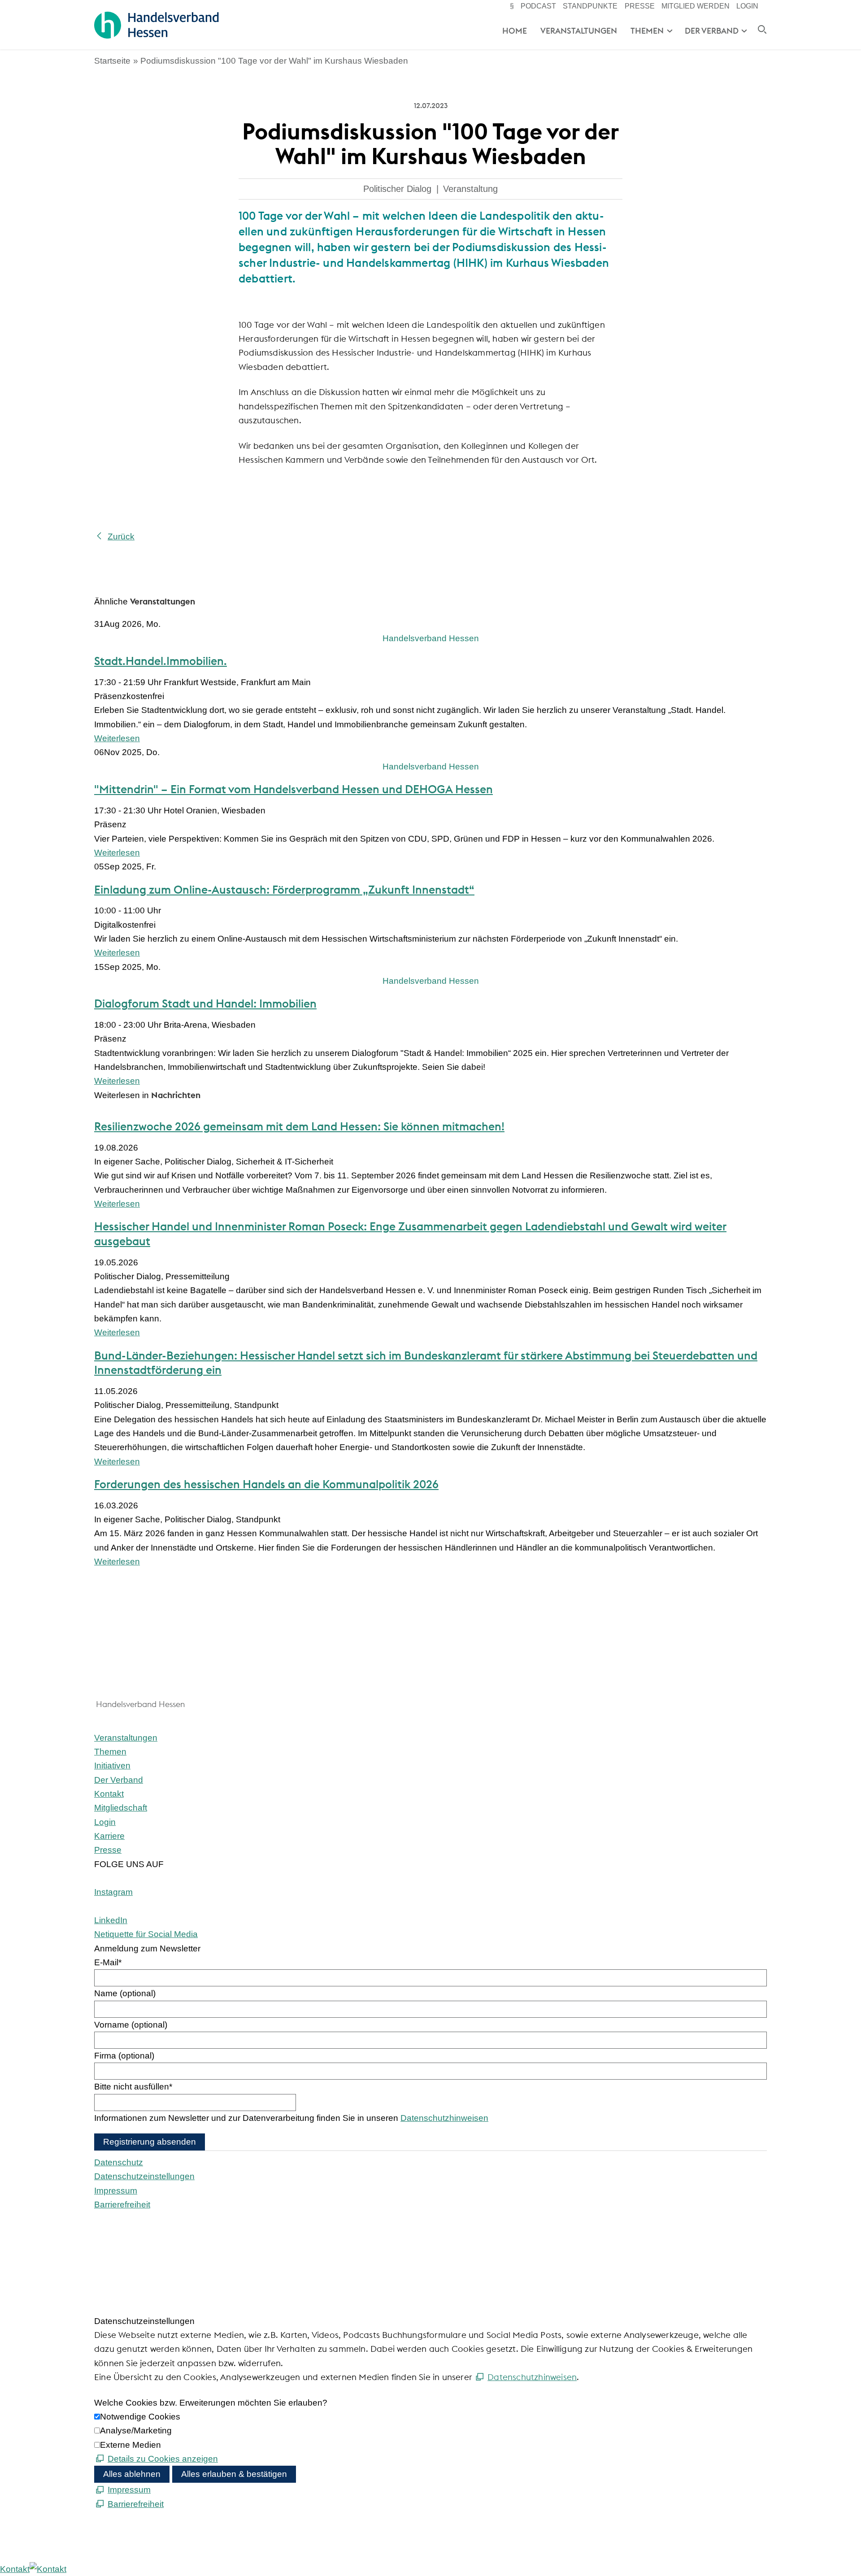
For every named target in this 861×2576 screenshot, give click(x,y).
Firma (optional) (124, 2056)
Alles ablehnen (132, 2474)
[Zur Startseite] (156, 25)
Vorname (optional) (131, 2025)
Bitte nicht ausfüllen (133, 2087)
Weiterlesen (117, 738)
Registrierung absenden (150, 2142)
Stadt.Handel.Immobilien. (161, 661)
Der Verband (712, 31)
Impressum (116, 2191)
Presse (640, 6)
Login (747, 6)
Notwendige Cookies (140, 2417)
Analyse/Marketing (136, 2430)
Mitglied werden (696, 6)
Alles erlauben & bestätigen (234, 2474)
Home (515, 31)
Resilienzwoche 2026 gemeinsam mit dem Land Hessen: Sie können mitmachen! (299, 1126)
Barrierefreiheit (122, 2205)
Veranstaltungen (579, 31)
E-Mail (108, 1962)
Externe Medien (130, 2445)
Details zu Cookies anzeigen (163, 2459)
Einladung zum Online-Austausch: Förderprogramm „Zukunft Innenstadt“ (284, 890)
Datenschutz (119, 2162)
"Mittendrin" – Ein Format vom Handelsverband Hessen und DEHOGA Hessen (294, 789)
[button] (113, 1892)
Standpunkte (590, 6)
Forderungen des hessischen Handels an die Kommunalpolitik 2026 (266, 1484)
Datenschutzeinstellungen (144, 2176)
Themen (647, 31)
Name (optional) (125, 1993)
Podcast (538, 6)
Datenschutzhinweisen (444, 2118)
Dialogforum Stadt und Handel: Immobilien (205, 1003)
